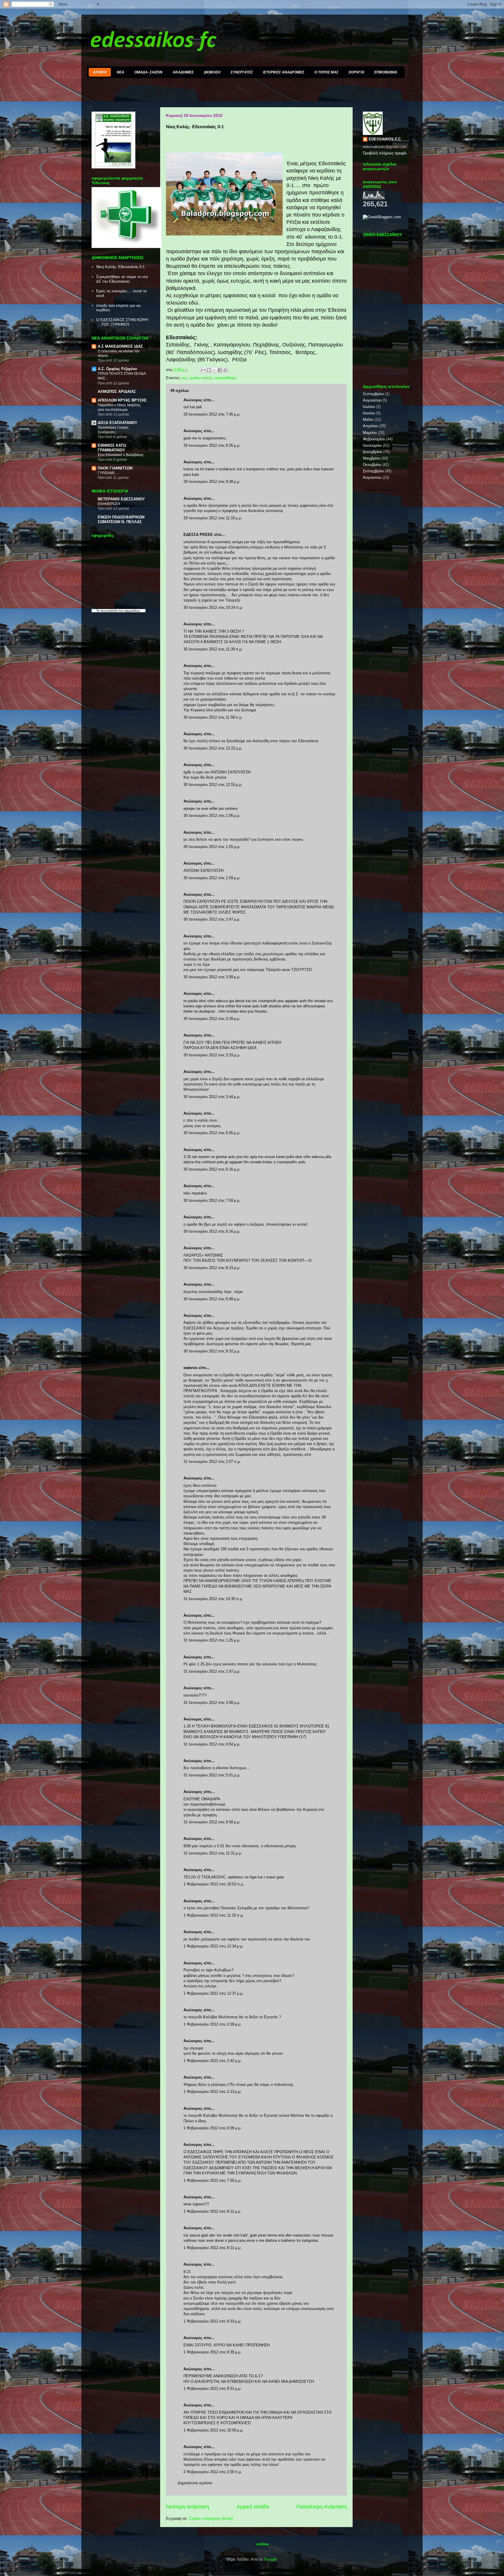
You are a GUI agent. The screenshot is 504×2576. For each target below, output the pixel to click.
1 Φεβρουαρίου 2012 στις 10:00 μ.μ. (213, 2430)
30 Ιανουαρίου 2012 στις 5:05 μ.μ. (212, 1133)
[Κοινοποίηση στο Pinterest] (225, 370)
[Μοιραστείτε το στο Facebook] (220, 370)
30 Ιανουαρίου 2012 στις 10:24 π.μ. (213, 607)
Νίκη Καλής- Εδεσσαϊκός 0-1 (120, 267)
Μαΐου (368, 419)
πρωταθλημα (226, 378)
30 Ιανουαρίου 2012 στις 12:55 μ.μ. (213, 785)
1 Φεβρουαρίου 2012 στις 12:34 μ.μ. (213, 1946)
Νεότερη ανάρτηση (188, 2507)
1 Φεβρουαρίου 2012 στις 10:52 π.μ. (214, 1884)
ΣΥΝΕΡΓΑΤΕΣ (242, 72)
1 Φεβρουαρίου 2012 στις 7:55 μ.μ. (212, 2180)
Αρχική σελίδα (253, 2507)
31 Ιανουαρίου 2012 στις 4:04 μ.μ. (212, 1744)
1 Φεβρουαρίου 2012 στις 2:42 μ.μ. (212, 2061)
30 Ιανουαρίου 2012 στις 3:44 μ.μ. (212, 1097)
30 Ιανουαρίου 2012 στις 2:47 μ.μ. (212, 919)
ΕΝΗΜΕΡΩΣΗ (109, 504)
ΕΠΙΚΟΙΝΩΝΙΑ (386, 72)
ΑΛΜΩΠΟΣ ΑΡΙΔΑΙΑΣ (117, 391)
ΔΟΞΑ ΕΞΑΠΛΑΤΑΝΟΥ (118, 423)
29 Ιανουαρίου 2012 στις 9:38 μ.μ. (212, 482)
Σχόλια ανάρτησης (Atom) (211, 2518)
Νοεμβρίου (372, 458)
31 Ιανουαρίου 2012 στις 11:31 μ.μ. (213, 1853)
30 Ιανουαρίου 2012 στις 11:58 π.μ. (213, 717)
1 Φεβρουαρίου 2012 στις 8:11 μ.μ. (212, 2211)
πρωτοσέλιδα (109, 611)
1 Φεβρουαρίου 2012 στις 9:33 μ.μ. (212, 2321)
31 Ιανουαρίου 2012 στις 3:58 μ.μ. (212, 1703)
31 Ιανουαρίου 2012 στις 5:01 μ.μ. (212, 1775)
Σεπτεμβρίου (373, 394)
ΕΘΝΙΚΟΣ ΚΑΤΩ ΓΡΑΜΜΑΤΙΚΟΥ (112, 448)
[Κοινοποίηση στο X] (214, 370)
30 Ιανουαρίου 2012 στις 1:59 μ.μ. (212, 878)
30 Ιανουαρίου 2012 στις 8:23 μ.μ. (212, 1268)
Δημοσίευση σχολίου (195, 2483)
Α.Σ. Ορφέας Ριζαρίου (117, 369)
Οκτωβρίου (372, 465)
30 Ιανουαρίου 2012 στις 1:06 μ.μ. (212, 815)
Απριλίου (370, 426)
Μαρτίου (370, 433)
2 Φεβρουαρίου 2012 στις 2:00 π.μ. (213, 2472)
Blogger (270, 2559)
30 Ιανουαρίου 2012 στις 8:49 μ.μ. (212, 1299)
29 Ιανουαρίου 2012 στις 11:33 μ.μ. (213, 518)
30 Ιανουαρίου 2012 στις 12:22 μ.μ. (213, 748)
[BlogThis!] (209, 370)
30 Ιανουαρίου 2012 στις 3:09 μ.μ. (212, 977)
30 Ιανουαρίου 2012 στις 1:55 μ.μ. (212, 847)
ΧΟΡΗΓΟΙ (356, 72)
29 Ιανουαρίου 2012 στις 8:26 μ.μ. (212, 445)
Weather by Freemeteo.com (379, 490)
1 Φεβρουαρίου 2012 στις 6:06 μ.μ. (212, 2128)
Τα (98, 611)
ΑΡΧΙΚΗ (100, 72)
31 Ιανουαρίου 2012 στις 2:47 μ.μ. (212, 1671)
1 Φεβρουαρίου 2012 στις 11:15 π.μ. (214, 1915)
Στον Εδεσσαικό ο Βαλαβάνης (121, 455)
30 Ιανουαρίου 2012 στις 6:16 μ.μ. (212, 1169)
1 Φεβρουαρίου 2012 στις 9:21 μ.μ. (212, 2248)
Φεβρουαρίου (374, 439)
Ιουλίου (369, 407)
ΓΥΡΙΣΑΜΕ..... (108, 473)
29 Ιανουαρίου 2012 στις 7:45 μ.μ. (212, 414)
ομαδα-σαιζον (201, 378)
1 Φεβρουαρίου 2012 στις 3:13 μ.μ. (212, 2092)
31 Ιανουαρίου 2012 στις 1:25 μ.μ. (212, 1640)
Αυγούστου (372, 400)
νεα (184, 378)
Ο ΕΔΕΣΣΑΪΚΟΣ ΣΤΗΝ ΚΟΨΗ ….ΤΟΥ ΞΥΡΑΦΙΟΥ (122, 322)
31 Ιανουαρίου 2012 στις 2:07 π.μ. (212, 1462)
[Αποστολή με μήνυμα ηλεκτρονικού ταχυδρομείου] (203, 370)
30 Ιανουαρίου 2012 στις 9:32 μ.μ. (212, 1351)
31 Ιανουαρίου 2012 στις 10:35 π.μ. (213, 1599)
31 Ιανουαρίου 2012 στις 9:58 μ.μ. (212, 1822)
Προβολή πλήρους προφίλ (385, 153)
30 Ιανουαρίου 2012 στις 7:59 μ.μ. (212, 1200)
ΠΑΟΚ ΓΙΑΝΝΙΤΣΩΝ (115, 468)
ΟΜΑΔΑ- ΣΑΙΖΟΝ (148, 72)
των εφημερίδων (129, 611)
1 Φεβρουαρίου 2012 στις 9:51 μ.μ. (212, 2388)
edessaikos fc (153, 41)
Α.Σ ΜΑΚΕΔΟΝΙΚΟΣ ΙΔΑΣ (120, 346)
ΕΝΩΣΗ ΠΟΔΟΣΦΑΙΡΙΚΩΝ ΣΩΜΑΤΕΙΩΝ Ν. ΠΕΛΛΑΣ (121, 519)
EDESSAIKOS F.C (385, 139)
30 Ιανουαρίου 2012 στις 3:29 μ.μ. (212, 1019)
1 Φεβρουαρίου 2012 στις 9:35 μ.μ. (212, 2352)
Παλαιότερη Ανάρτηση (321, 2507)
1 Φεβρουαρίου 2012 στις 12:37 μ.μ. (213, 1993)
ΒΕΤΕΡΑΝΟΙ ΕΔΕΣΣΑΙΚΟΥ (121, 499)
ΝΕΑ (120, 72)
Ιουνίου (369, 413)
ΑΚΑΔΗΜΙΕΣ (183, 72)
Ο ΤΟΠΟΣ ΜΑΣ (326, 72)
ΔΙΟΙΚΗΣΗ (212, 72)
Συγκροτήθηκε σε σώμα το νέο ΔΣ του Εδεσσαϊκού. (122, 279)
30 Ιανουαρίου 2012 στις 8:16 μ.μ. (212, 1231)
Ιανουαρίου (372, 445)
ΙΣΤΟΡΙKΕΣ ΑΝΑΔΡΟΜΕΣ (284, 72)
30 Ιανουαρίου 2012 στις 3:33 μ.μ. (212, 1055)
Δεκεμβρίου (372, 452)
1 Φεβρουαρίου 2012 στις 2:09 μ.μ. (212, 2024)
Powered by (386, 373)
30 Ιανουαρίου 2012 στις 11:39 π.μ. (213, 649)
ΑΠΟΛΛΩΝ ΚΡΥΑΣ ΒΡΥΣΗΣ (122, 400)
